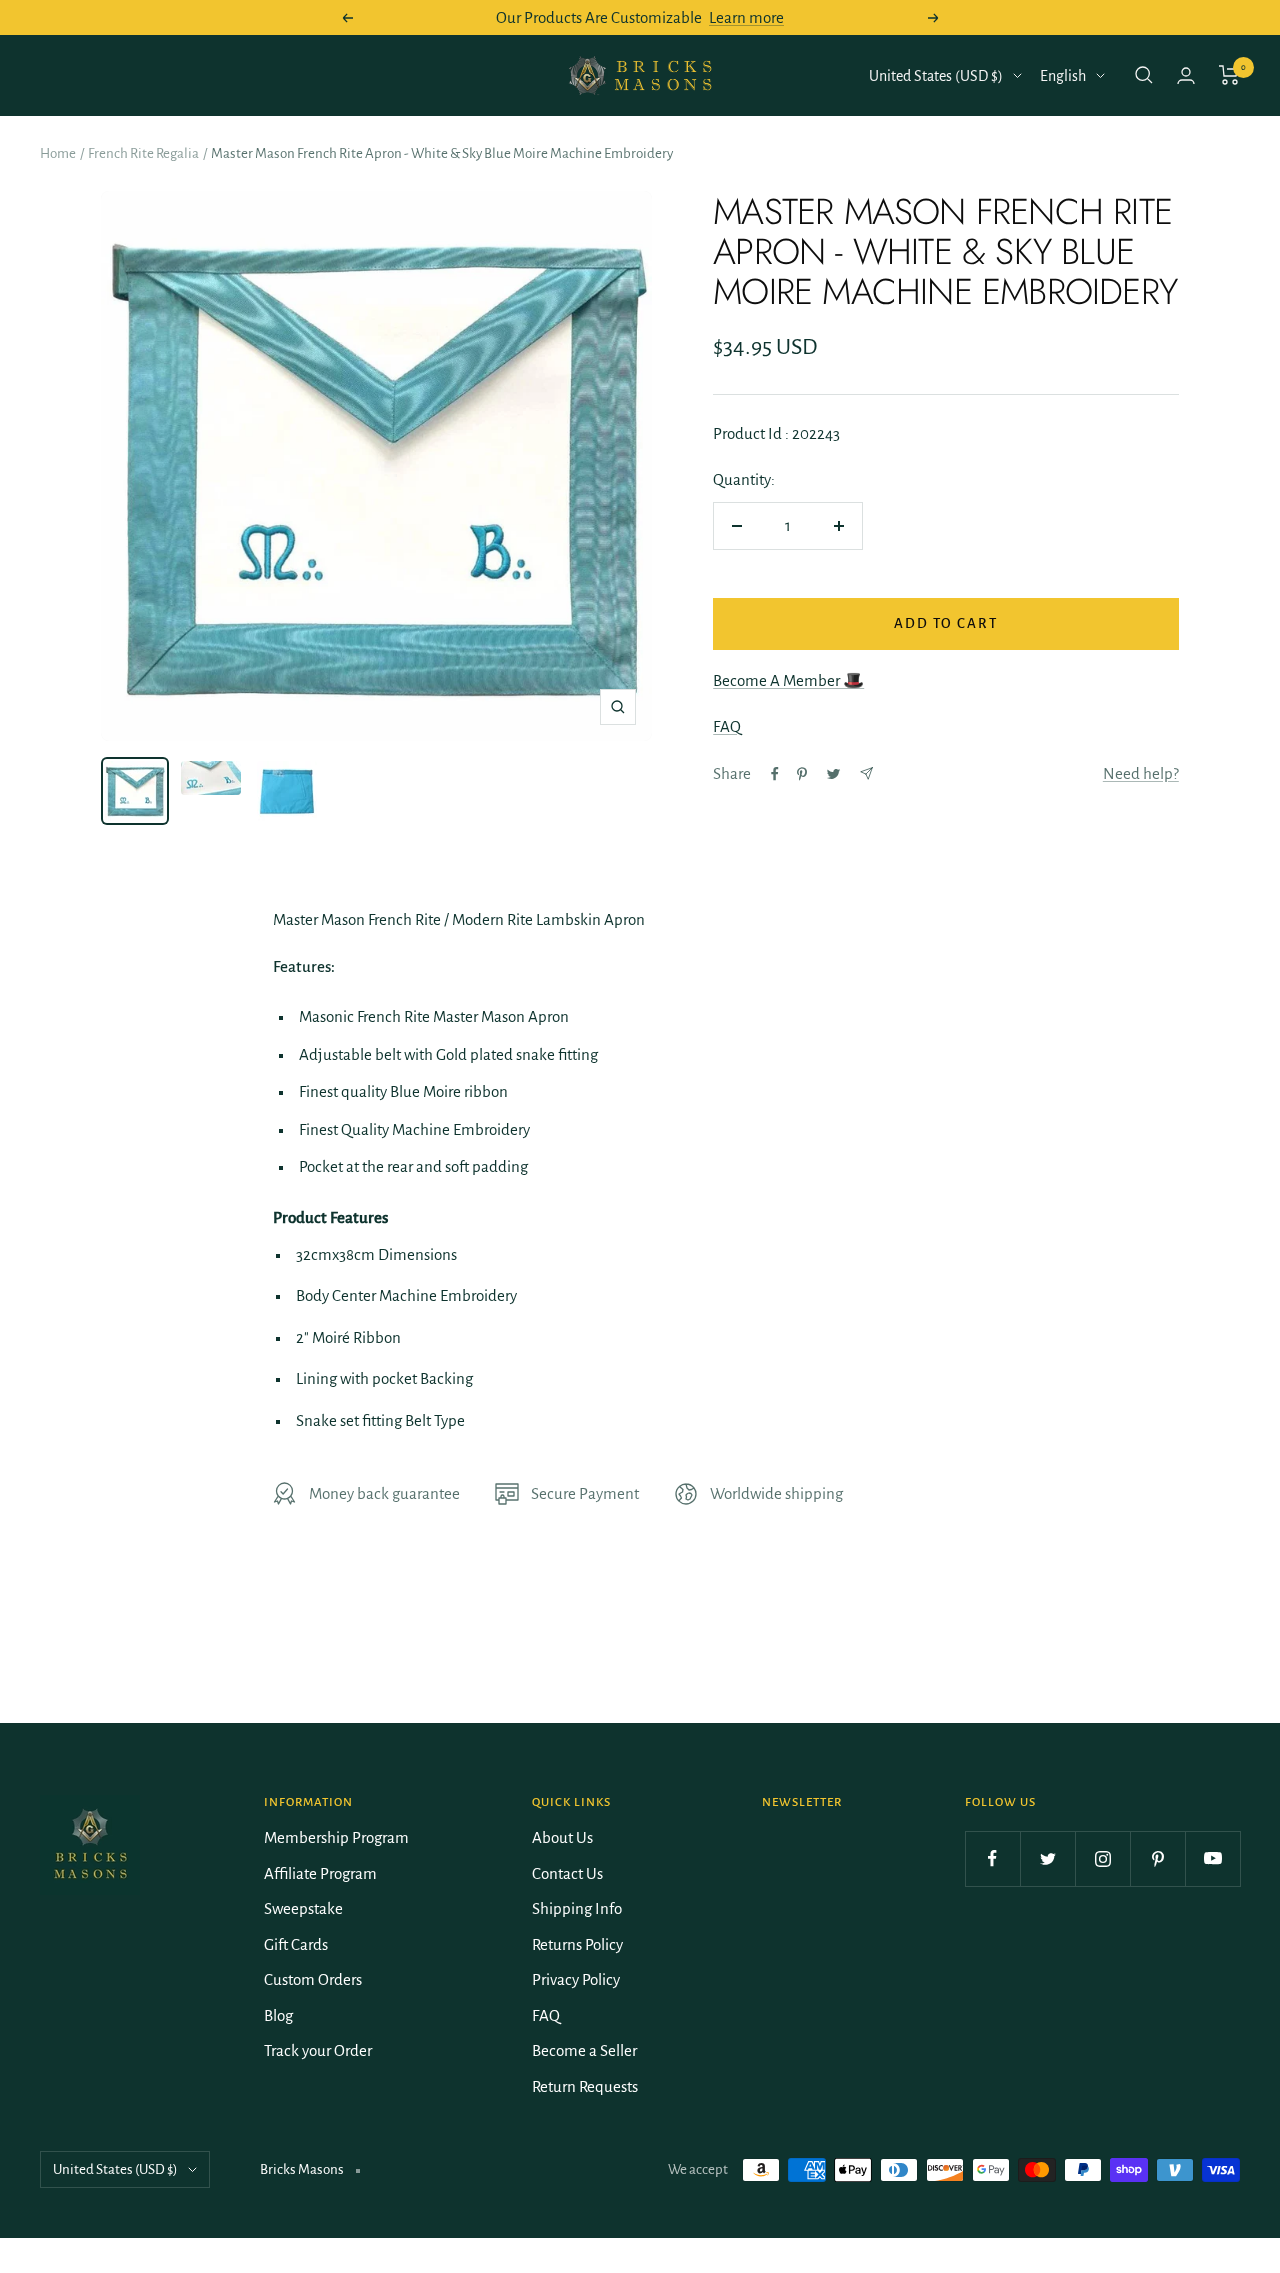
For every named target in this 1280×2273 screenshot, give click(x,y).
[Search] (1144, 75)
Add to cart (946, 623)
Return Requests (585, 2086)
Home (58, 153)
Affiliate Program (320, 1873)
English (1063, 76)
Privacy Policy (576, 1979)
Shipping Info (577, 1908)
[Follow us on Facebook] (992, 1858)
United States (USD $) (936, 76)
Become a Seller (584, 2050)
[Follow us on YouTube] (1212, 1858)
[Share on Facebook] (775, 774)
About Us (562, 1837)
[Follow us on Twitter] (1047, 1858)
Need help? (1141, 773)
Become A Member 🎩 (788, 680)
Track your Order (318, 2050)
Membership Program (336, 1837)
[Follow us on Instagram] (1102, 1858)
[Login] (1186, 75)
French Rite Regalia (143, 153)
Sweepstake (303, 1908)
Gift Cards (296, 1944)
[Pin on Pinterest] (802, 774)
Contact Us (567, 1873)
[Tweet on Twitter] (833, 774)
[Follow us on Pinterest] (1157, 1858)
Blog (278, 2015)
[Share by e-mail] (866, 773)
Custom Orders (313, 1979)
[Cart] (1229, 75)
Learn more (746, 17)
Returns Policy (577, 1944)
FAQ (727, 726)
